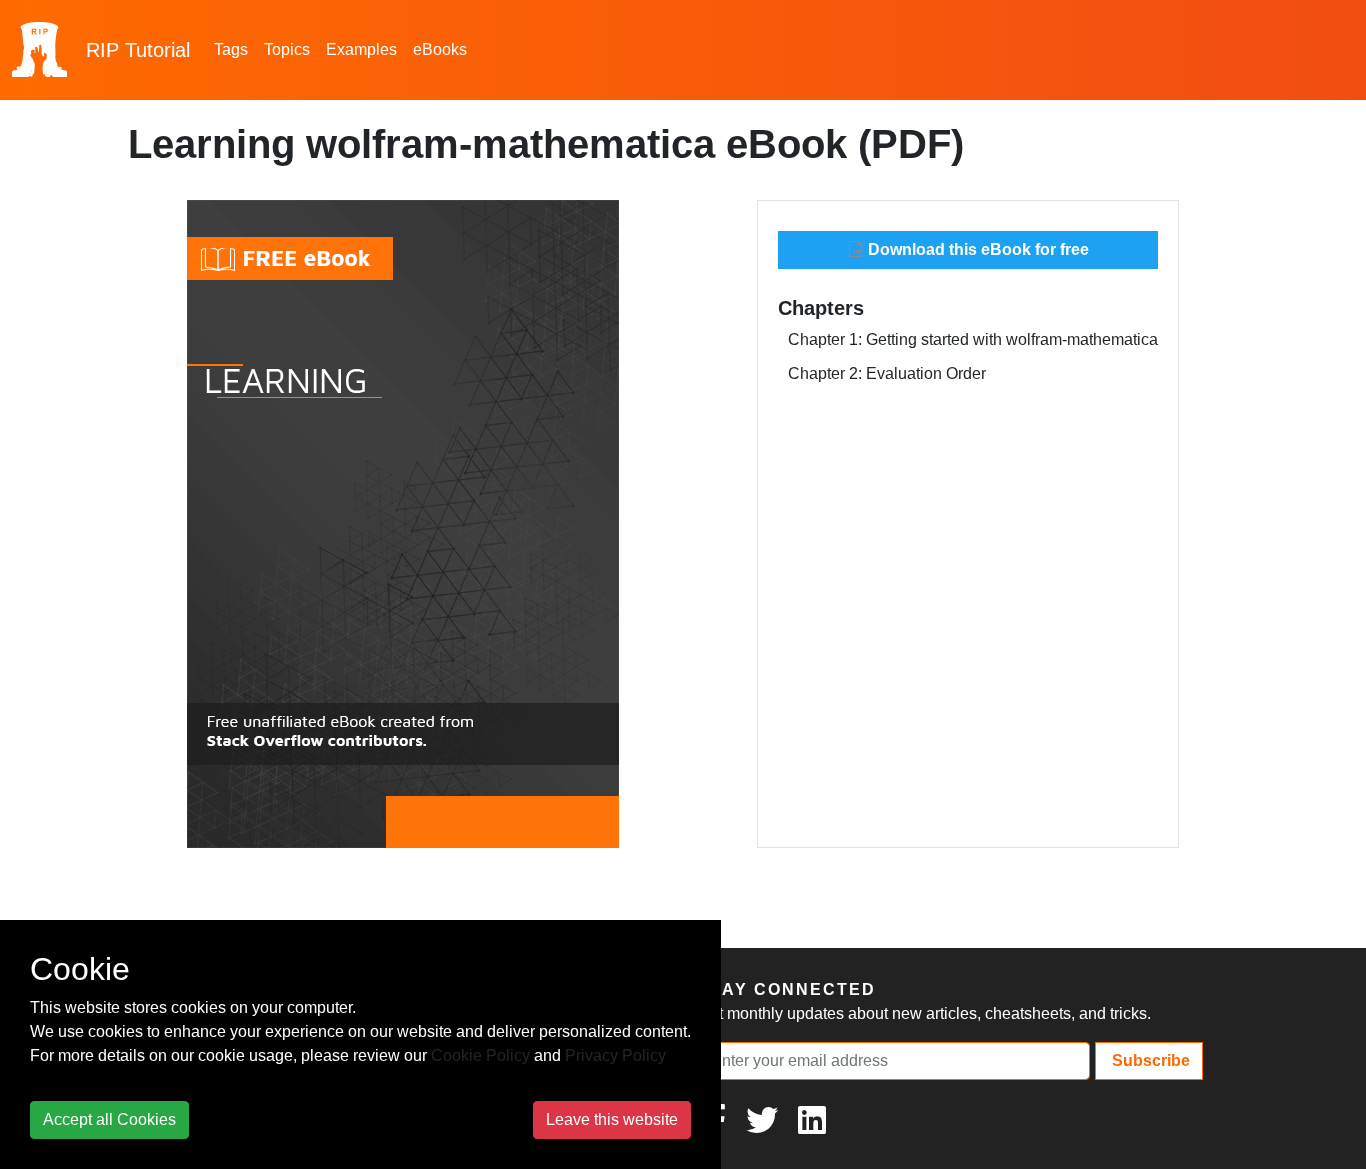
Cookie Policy (480, 1055)
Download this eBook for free (976, 249)
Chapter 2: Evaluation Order (887, 373)
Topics (287, 49)
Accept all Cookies (109, 1119)
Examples (361, 49)
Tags (231, 49)
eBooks (440, 49)
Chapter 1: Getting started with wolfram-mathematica (973, 339)
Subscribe (1149, 1060)
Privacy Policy (615, 1055)
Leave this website (612, 1119)
